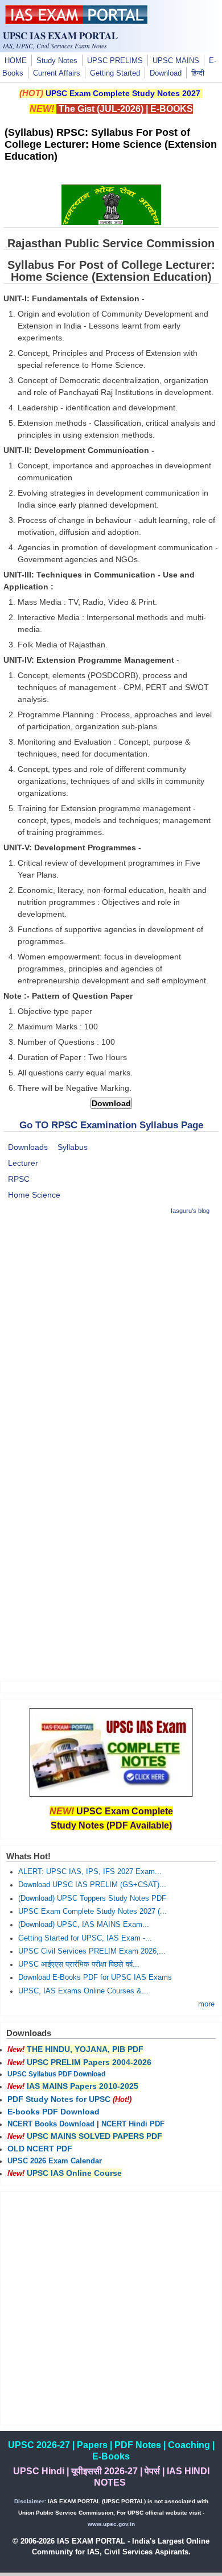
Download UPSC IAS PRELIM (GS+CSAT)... (92, 1885)
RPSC (19, 1179)
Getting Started (115, 73)
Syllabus (73, 1147)
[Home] (76, 21)
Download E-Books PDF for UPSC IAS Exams (95, 1977)
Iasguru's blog (190, 1211)
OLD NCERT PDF (40, 2149)
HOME (16, 61)
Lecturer (23, 1163)
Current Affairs (57, 73)
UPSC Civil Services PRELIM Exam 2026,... (92, 1951)
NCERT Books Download (51, 2124)
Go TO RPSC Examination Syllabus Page (111, 1125)
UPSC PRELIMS (115, 61)
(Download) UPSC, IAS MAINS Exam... (84, 1925)
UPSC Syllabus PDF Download (56, 2074)
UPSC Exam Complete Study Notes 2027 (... (92, 1912)
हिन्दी (198, 73)
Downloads (28, 1147)
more (206, 2004)
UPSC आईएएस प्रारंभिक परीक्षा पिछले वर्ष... (79, 1964)
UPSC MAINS (176, 61)
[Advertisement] (111, 1337)
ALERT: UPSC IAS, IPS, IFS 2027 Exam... (90, 1872)
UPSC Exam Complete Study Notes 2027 (123, 93)
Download (166, 73)
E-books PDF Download (54, 2112)
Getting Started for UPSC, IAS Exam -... (85, 1938)
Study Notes (57, 61)
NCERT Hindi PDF (133, 2124)
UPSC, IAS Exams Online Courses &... (83, 1991)
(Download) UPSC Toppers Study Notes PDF (92, 1898)
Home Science (34, 1195)
